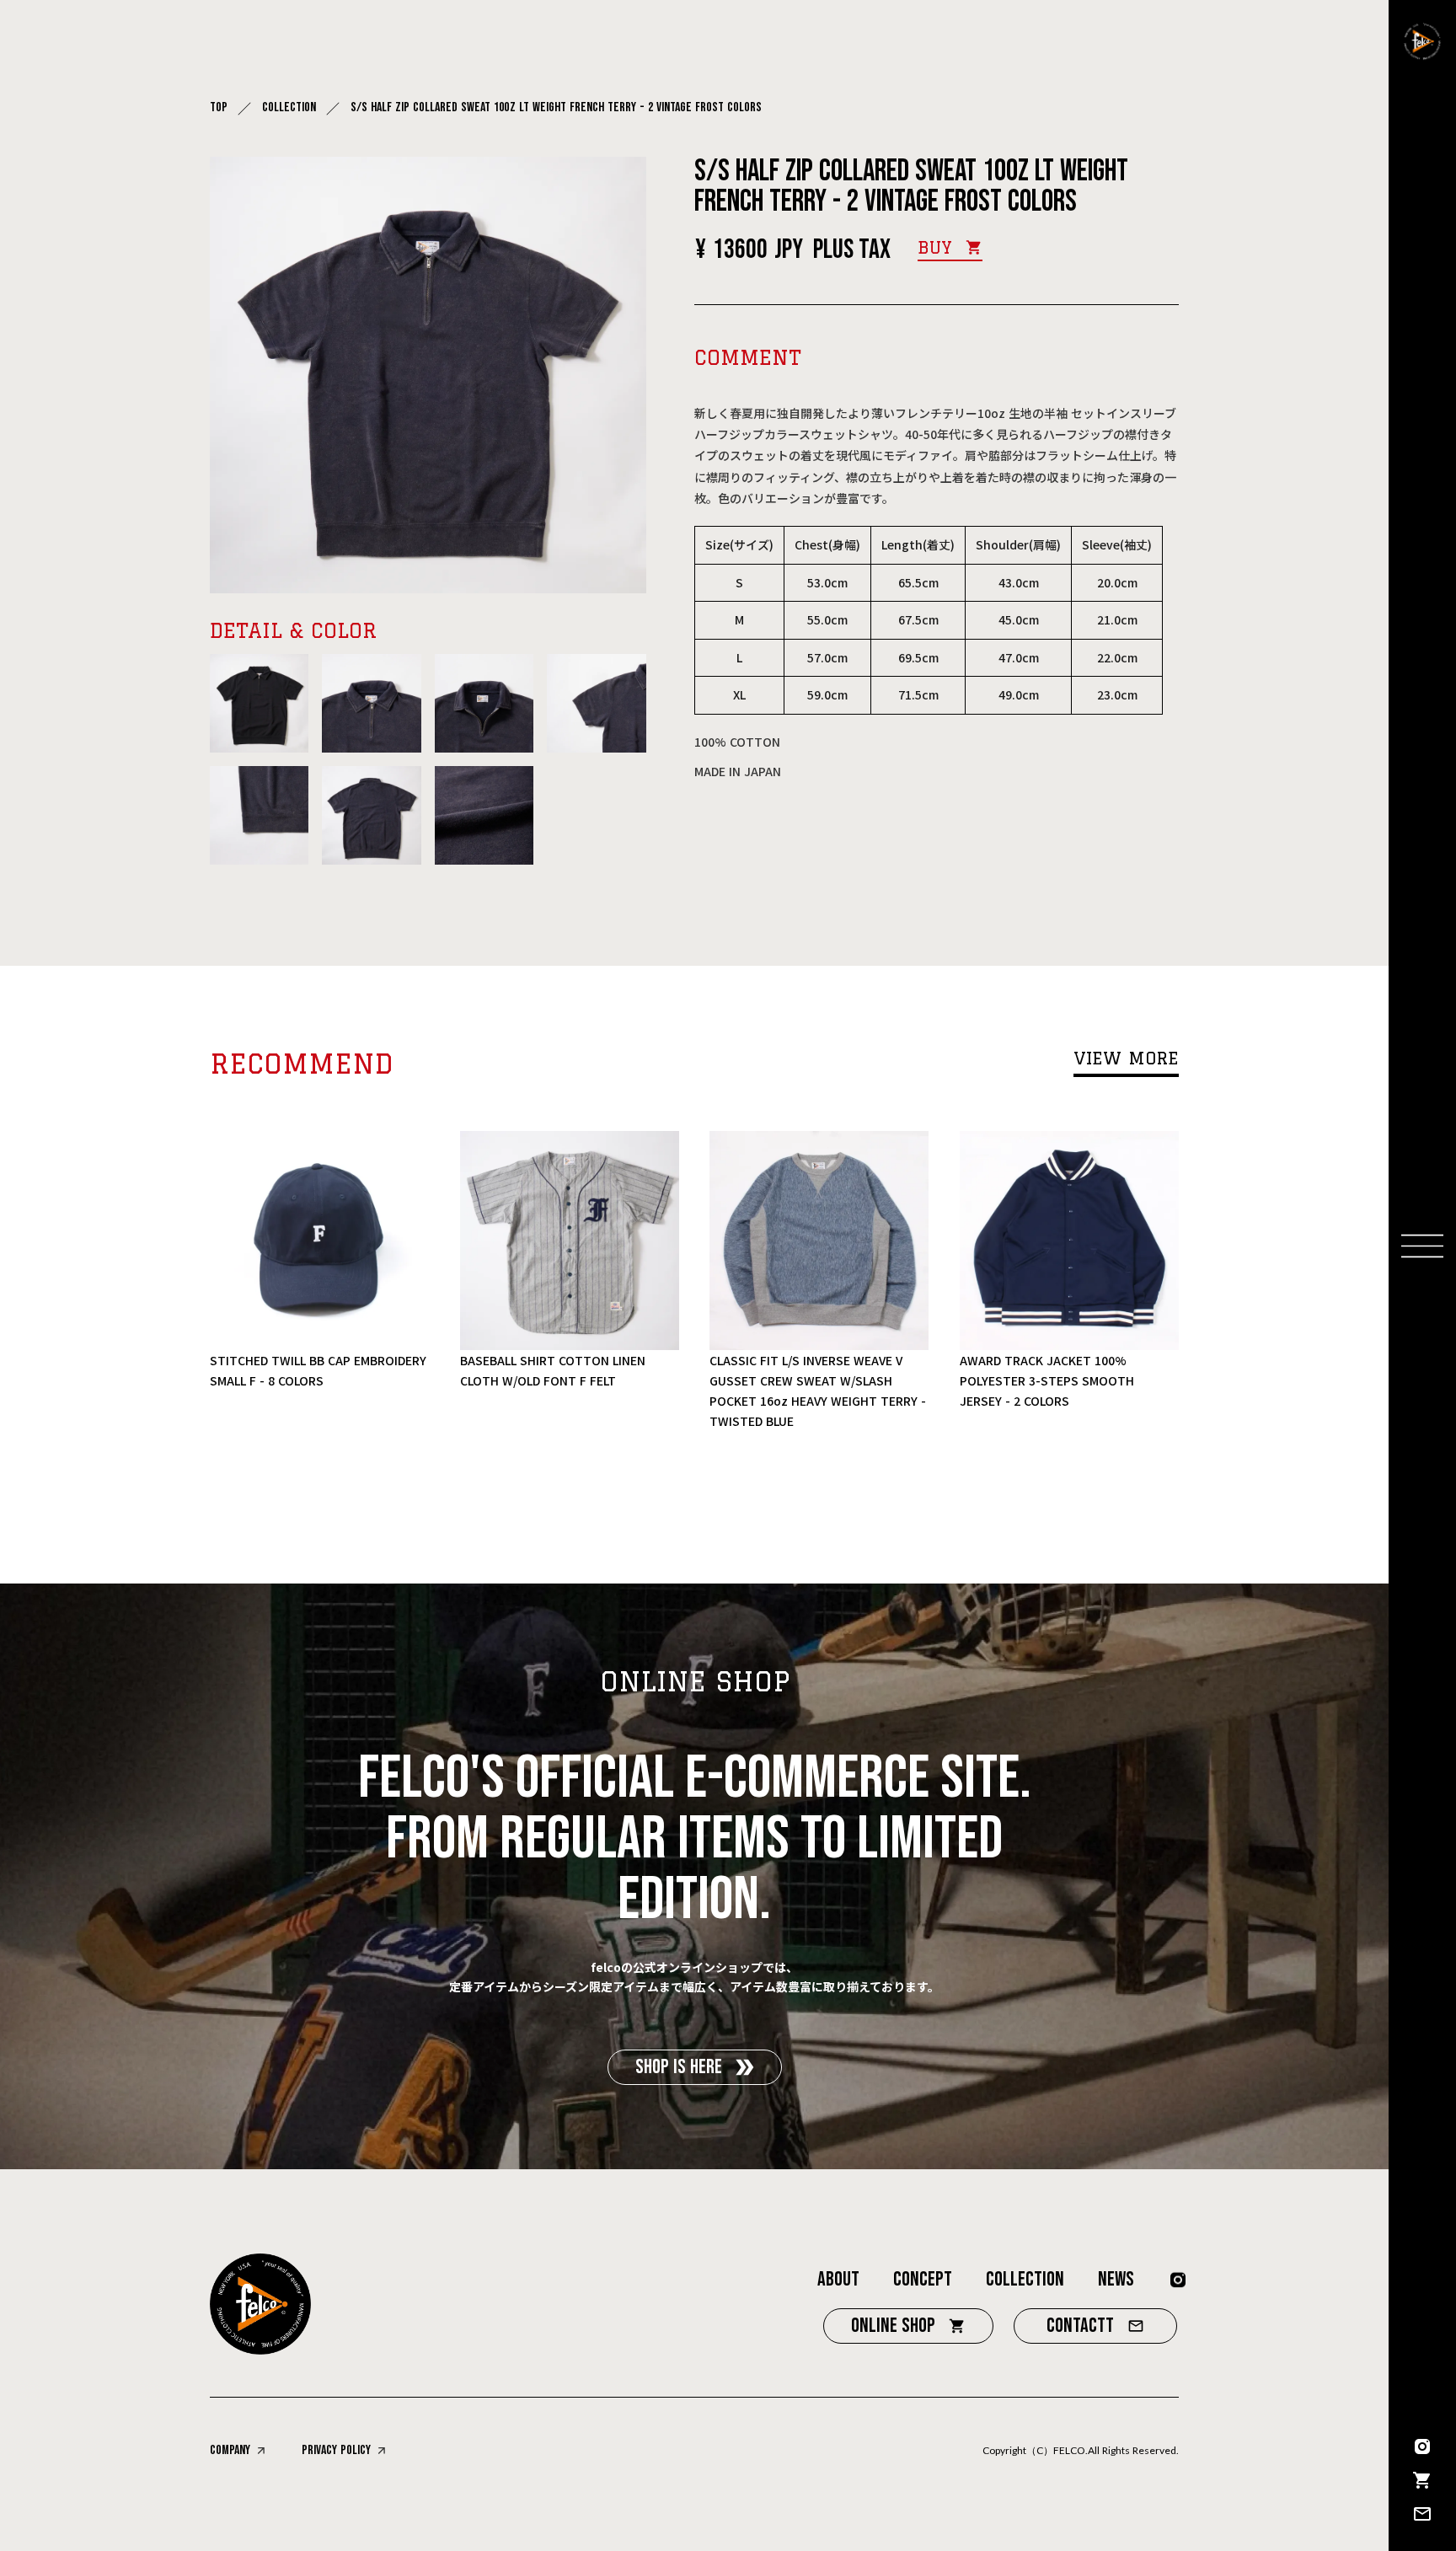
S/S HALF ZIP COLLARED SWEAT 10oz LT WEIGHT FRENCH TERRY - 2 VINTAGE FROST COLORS (558, 108)
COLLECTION (289, 108)
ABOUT (838, 2279)
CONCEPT (923, 2279)
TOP (219, 108)
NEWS (1116, 2279)
